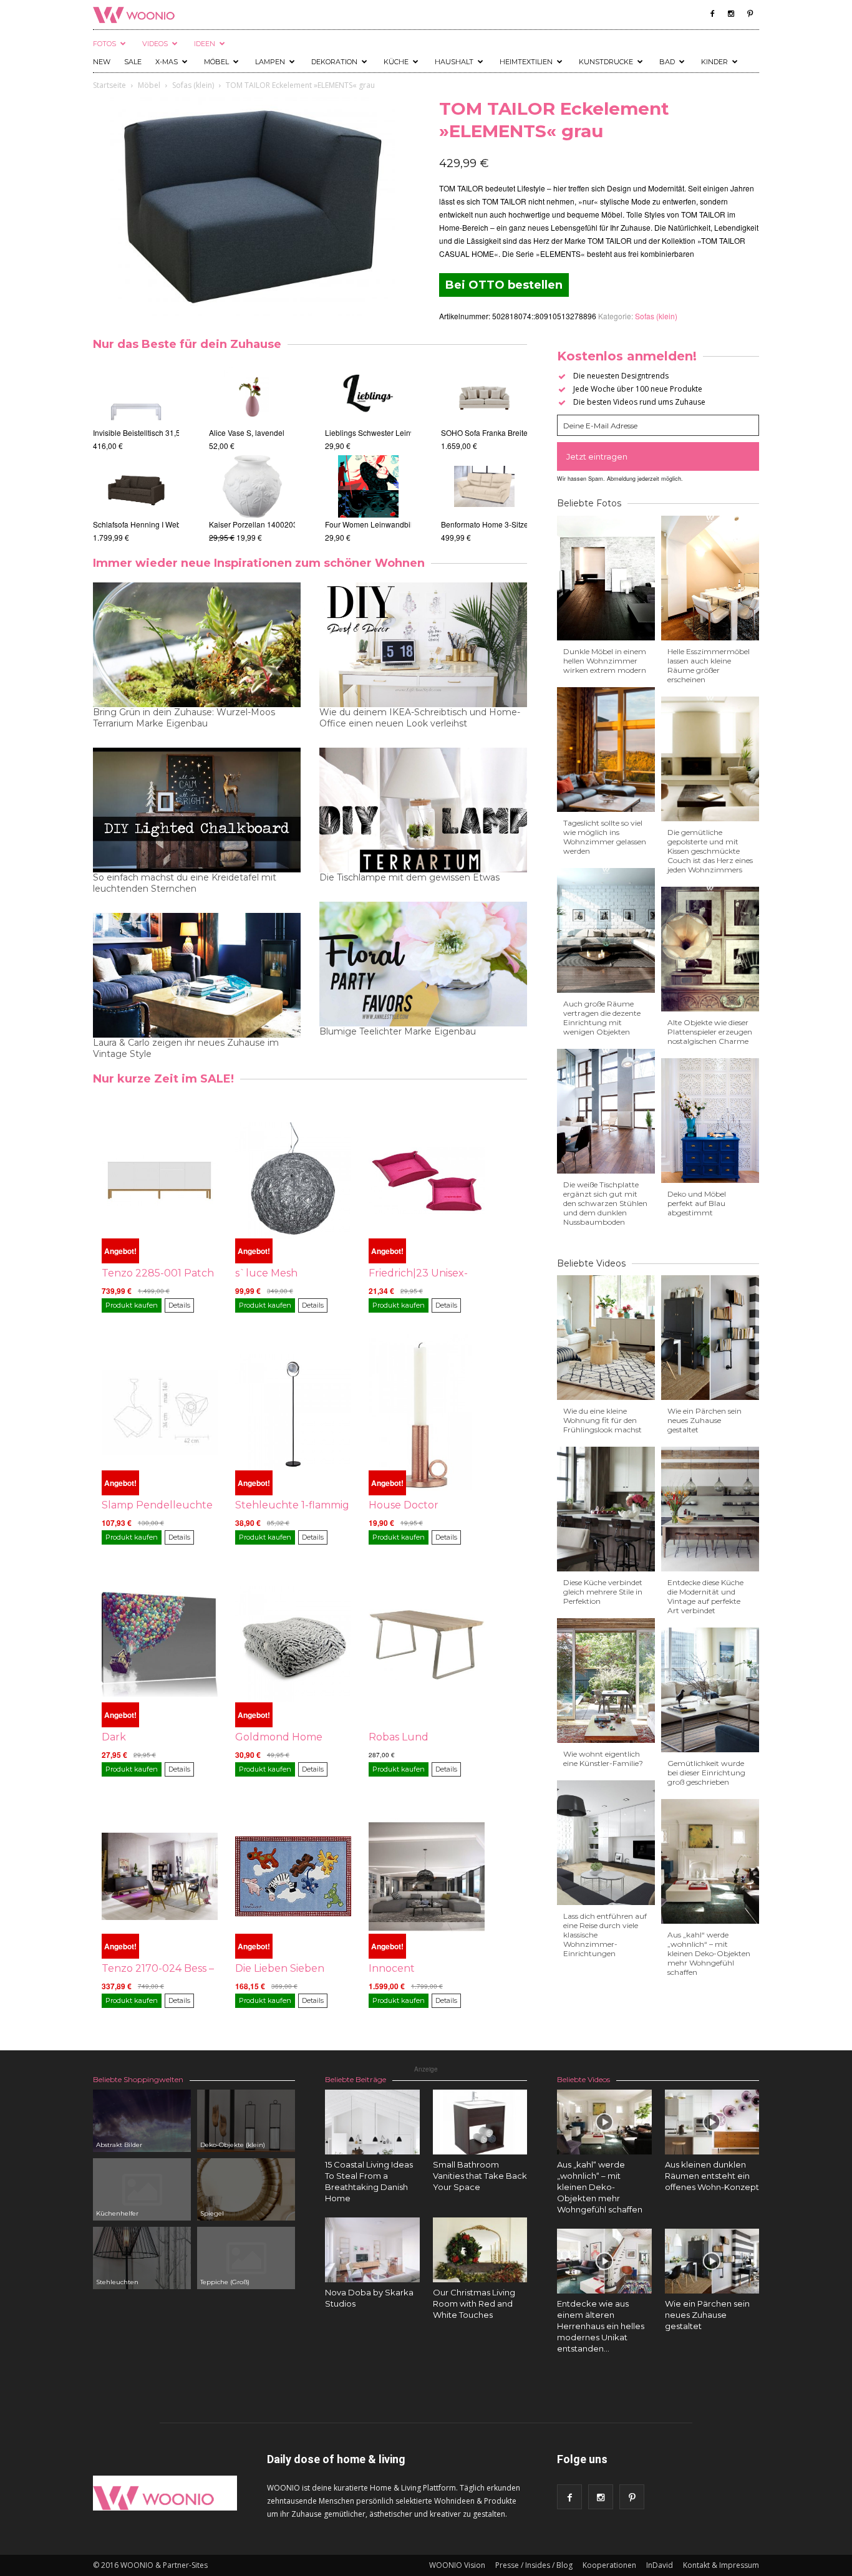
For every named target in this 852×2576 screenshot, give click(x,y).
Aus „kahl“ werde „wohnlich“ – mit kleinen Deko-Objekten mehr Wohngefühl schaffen (709, 1953)
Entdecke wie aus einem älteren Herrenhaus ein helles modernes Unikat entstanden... (601, 2326)
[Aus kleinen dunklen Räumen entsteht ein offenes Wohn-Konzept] (712, 2122)
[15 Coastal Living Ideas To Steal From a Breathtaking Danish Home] (372, 2122)
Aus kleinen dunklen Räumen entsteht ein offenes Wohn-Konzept (712, 2176)
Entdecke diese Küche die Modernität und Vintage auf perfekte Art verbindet (705, 1596)
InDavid (660, 2565)
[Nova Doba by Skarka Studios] (372, 2250)
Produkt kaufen (132, 1305)
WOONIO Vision (457, 2565)
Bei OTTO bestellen (504, 285)
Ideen (205, 44)
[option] (136, 454)
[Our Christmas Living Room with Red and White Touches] (480, 2250)
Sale (133, 62)
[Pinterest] (750, 14)
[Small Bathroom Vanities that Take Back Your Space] (480, 2122)
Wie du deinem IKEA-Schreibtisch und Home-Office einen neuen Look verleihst (420, 718)
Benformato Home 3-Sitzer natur (451, 524)
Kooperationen (609, 2565)
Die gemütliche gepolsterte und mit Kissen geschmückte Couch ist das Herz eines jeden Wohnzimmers (710, 851)
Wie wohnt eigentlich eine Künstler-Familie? (603, 1758)
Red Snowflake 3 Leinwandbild (388, 524)
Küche (396, 62)
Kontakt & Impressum (721, 2565)
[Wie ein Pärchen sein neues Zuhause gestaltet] (712, 2261)
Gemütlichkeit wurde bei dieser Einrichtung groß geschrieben (706, 1773)
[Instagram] (731, 14)
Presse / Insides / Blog (534, 2565)
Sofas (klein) (193, 85)
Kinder (714, 62)
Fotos (104, 44)
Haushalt (454, 62)
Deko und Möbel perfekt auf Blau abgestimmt (697, 1203)
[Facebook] (712, 14)
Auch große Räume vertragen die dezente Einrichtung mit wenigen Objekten (602, 1018)
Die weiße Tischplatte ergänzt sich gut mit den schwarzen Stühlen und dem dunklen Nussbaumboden (605, 1203)
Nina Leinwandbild (367, 432)
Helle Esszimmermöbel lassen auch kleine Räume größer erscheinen (709, 665)
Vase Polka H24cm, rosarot (255, 432)
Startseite (109, 85)
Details (179, 1305)
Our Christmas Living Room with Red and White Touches (474, 2303)
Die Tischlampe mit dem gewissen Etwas (409, 877)
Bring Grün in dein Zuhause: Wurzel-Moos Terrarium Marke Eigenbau (184, 718)
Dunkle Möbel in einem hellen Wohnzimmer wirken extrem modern (605, 661)
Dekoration (334, 62)
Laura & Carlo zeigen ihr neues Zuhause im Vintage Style (186, 1048)
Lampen (270, 62)
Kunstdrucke (606, 62)
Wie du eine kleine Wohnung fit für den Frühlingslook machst (603, 1420)
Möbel (216, 62)
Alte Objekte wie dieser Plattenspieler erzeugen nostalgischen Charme (710, 1032)
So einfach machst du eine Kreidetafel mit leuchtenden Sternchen (185, 883)
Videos (155, 44)
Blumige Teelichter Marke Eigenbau (398, 1031)
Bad (667, 62)
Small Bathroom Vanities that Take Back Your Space (480, 2176)
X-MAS (167, 62)
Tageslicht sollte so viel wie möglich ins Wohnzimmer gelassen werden (605, 837)
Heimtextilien (526, 62)
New (102, 62)
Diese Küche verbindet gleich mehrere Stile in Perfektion (603, 1592)
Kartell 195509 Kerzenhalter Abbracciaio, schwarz (294, 524)
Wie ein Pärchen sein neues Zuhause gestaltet (704, 1420)
